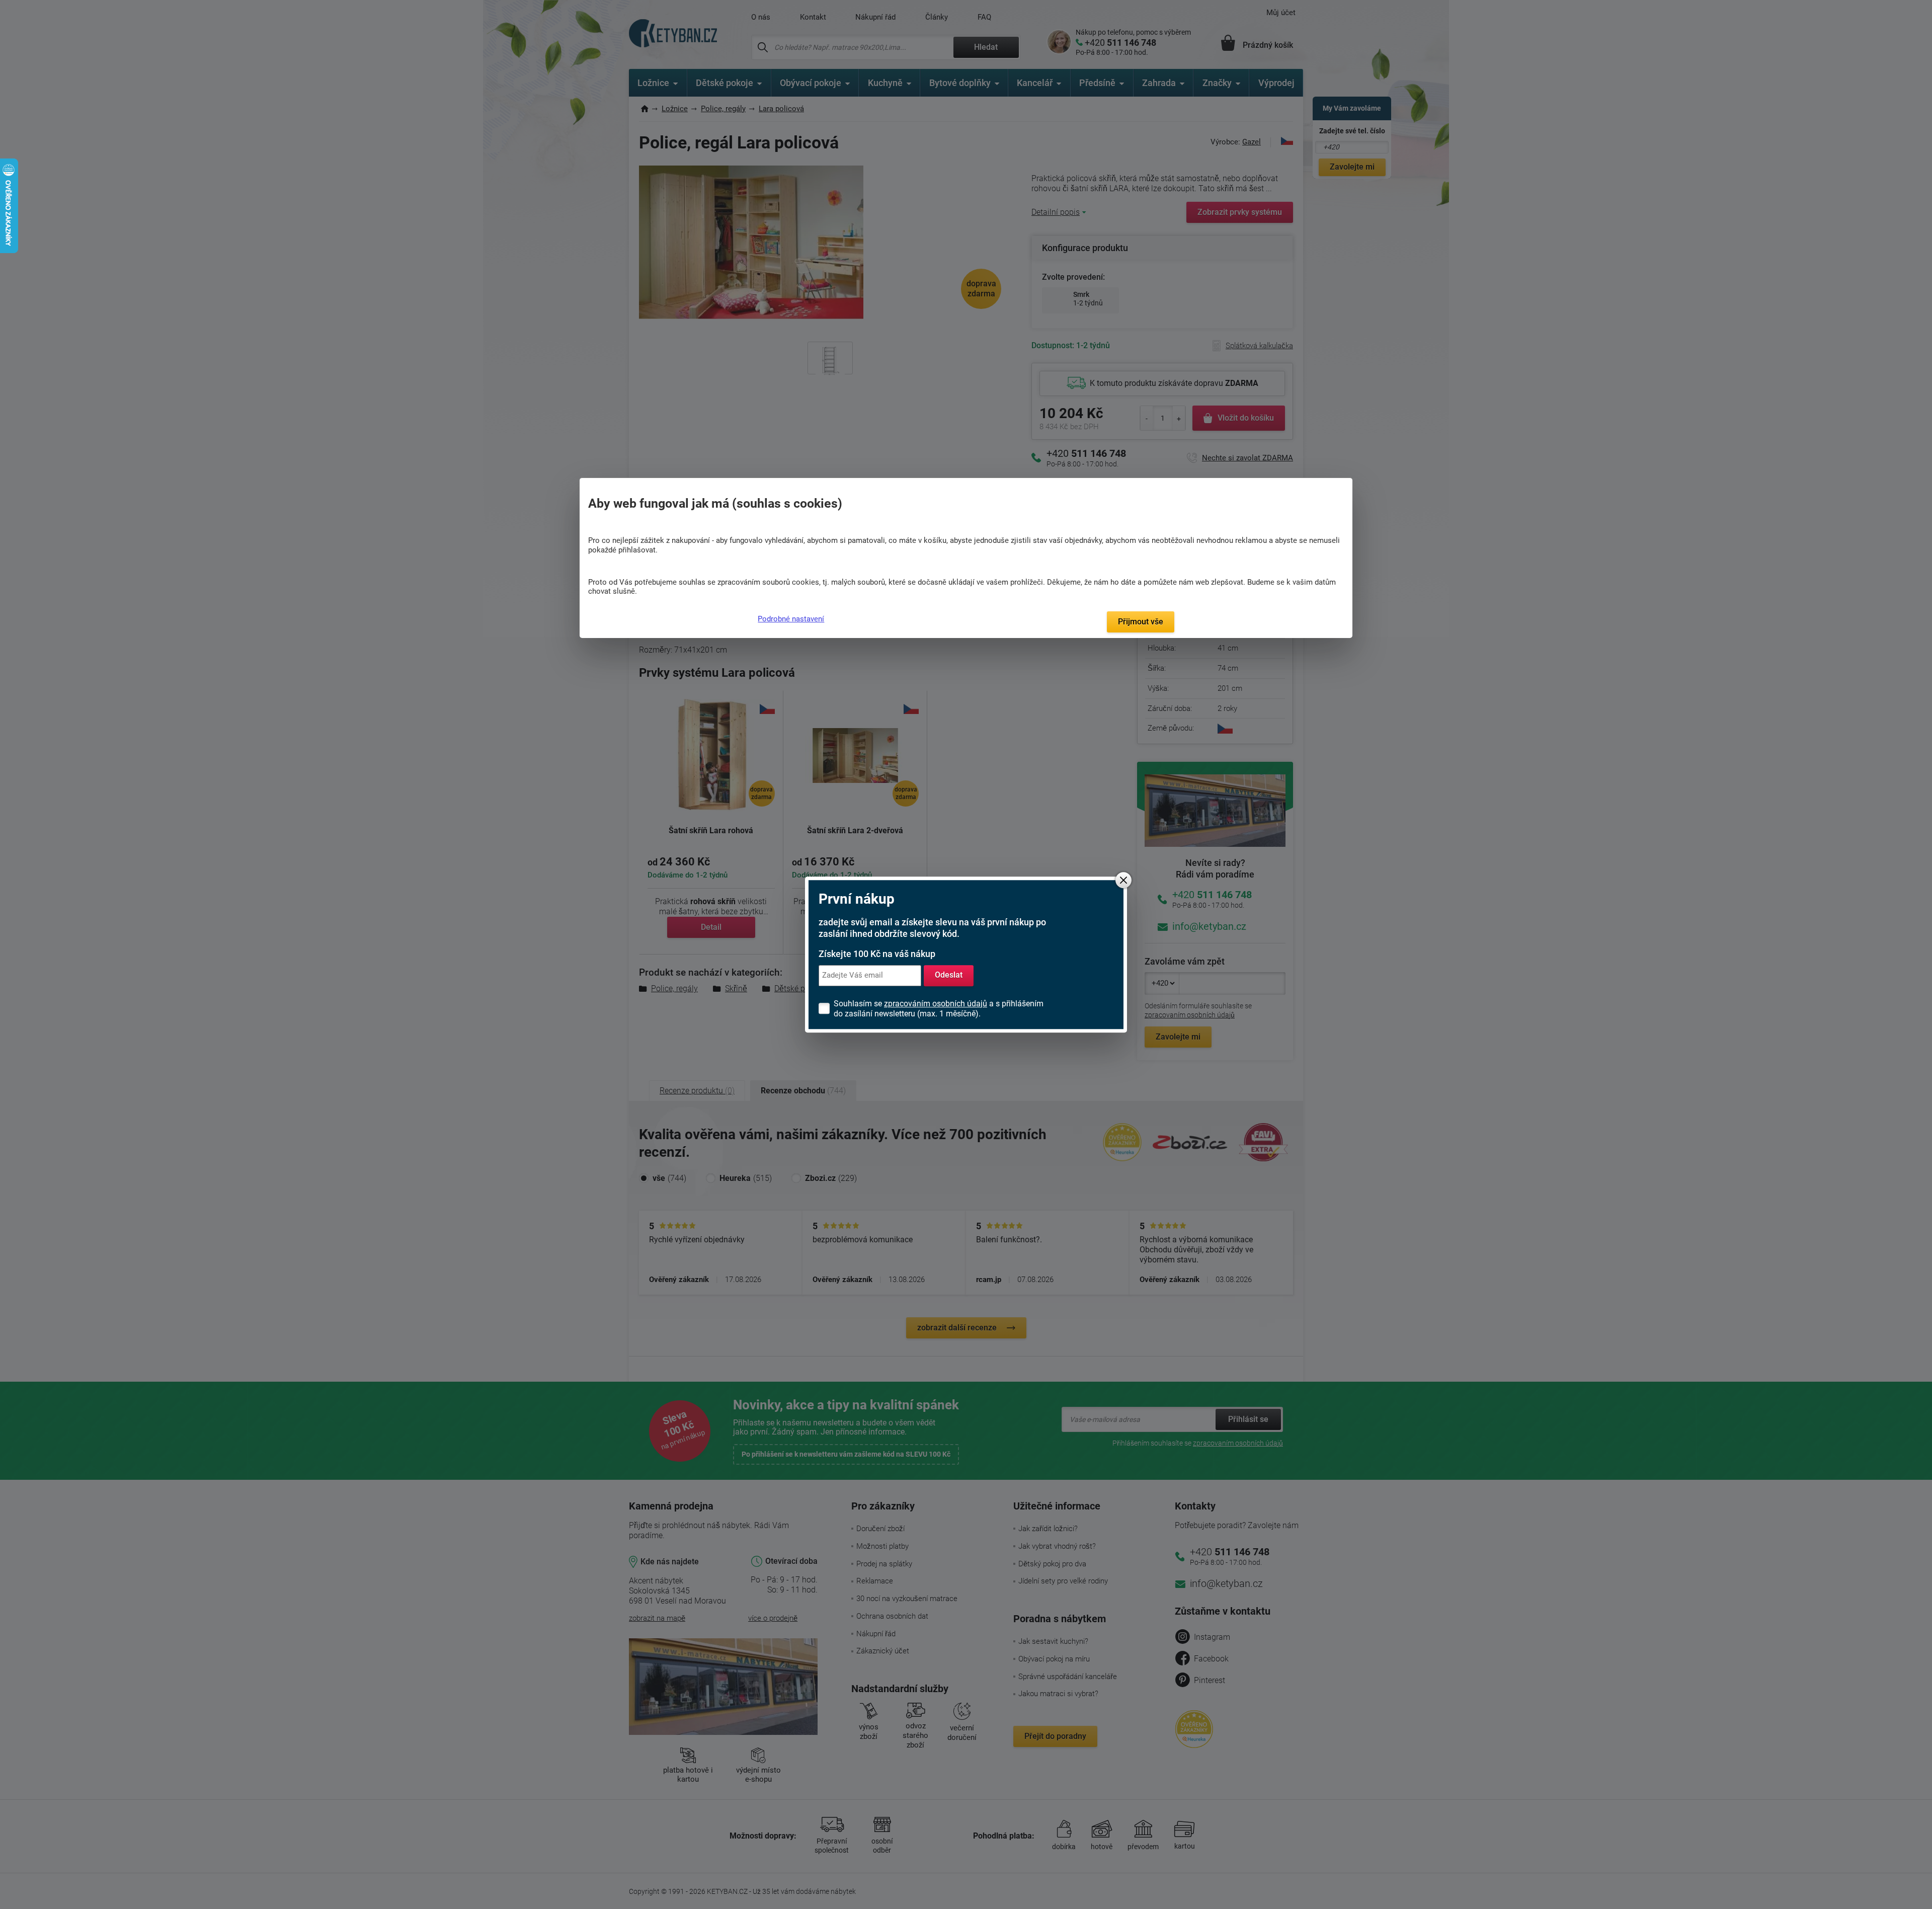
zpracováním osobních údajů (936, 1004)
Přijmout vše (1141, 622)
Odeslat (949, 975)
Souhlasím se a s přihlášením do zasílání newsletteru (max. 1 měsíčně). (939, 1009)
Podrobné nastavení (791, 619)
